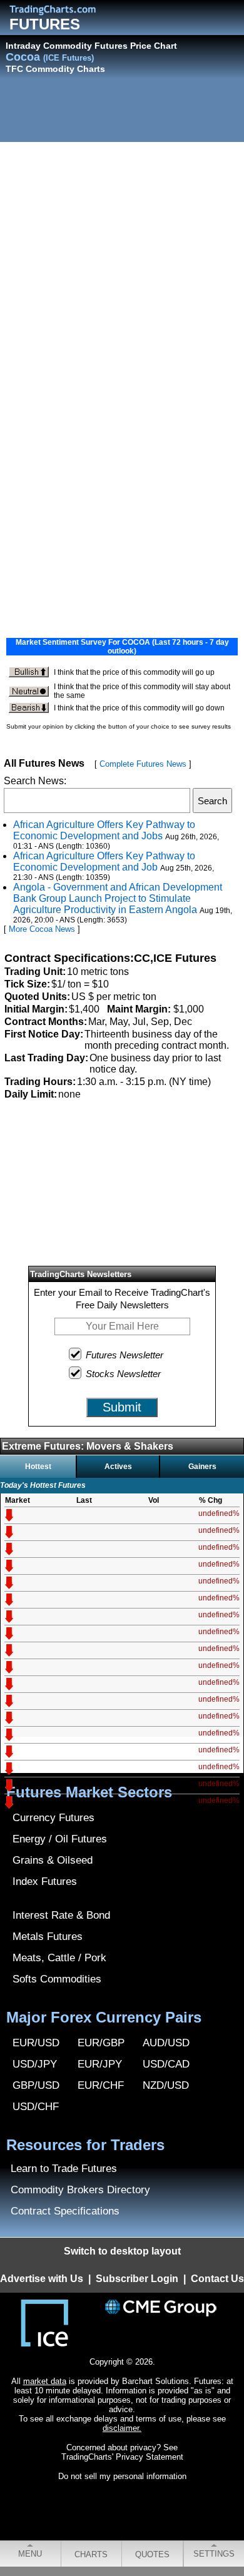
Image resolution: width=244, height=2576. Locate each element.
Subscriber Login (137, 2279)
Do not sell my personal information (122, 2476)
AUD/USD (166, 2043)
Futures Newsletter (125, 1355)
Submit (122, 1407)
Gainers (202, 1467)
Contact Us (217, 2279)
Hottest (38, 1467)
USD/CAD (166, 2064)
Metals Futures (48, 1937)
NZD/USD (166, 2085)
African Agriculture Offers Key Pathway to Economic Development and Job (104, 861)
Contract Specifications (65, 2211)
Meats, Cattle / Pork (59, 1958)
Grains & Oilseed (53, 1860)
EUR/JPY (100, 2064)
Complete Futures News (143, 764)
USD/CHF (36, 2107)
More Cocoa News (42, 929)
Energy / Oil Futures (60, 1839)
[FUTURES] (63, 10)
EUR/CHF (101, 2085)
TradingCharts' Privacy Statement (122, 2457)
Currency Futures (53, 1818)
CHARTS (91, 2554)
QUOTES (152, 2554)
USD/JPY (35, 2064)
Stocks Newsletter (123, 1374)
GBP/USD (36, 2085)
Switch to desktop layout (122, 2251)
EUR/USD (36, 2043)
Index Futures (45, 1881)
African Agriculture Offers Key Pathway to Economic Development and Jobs (104, 830)
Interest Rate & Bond (61, 1915)
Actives (118, 1467)
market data (45, 2381)
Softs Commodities (57, 1979)
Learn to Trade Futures (64, 2169)
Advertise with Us (42, 2279)
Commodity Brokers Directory (80, 2190)
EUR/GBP (101, 2043)
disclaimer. (122, 2428)
